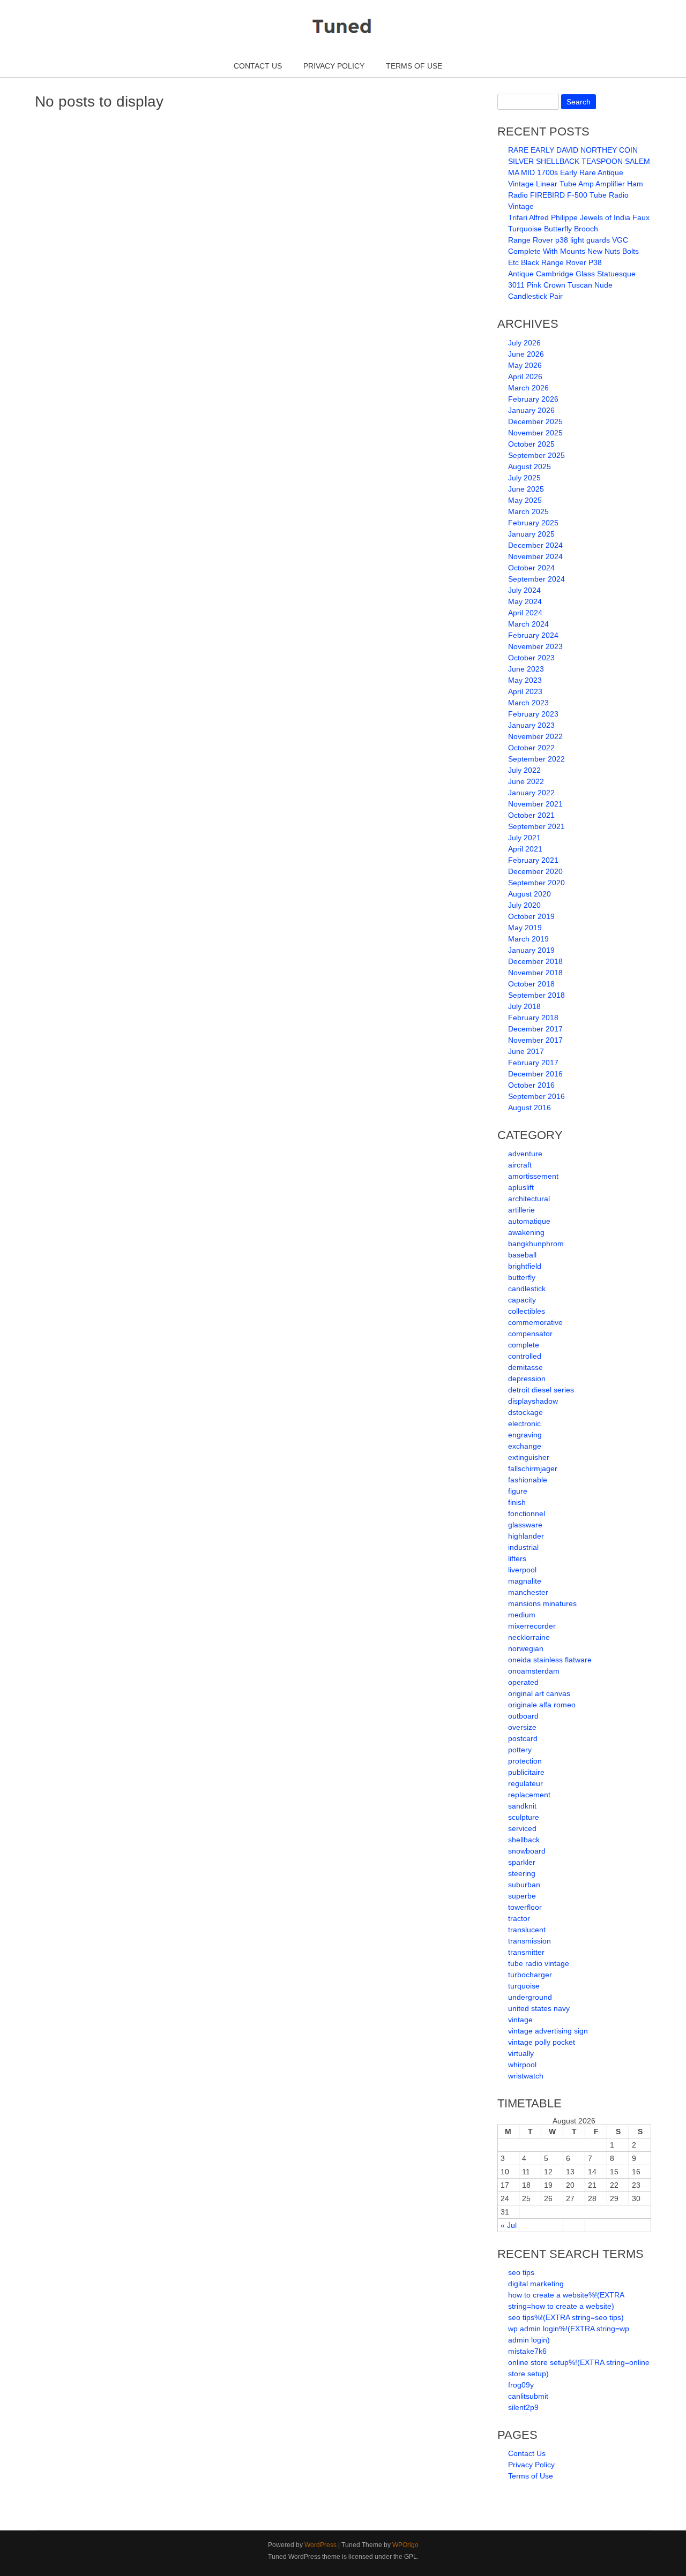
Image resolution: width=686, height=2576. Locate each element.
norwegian (526, 1648)
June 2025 (526, 489)
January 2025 (531, 534)
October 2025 (531, 444)
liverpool (522, 1570)
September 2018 (536, 995)
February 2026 (533, 399)
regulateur (525, 1783)
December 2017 (535, 1029)
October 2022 (531, 748)
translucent (527, 1930)
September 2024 (536, 579)
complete (524, 1345)
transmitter (526, 1952)
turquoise (524, 1986)
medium (522, 1615)
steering (522, 1873)
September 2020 (536, 883)
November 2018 (535, 973)
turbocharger (530, 1975)
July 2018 (524, 1006)
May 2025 (525, 500)
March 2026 (528, 388)
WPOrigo (405, 2545)
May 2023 (525, 680)
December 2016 (535, 1074)
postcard (523, 1738)
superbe (522, 1896)
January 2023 (531, 725)
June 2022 (526, 781)
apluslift (521, 1187)
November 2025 (535, 433)
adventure (525, 1154)
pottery (520, 1750)
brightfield (525, 1266)
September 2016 (536, 1096)
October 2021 (531, 815)
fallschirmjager (533, 1468)
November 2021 (535, 804)
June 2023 (526, 669)
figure (518, 1491)
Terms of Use (414, 66)
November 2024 (535, 556)
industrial (523, 1547)
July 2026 (524, 343)
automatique (529, 1221)
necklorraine (529, 1637)
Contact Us (258, 66)
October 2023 (531, 658)
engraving (525, 1435)
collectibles (527, 1311)
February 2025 (533, 523)
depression (527, 1379)
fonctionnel (527, 1513)
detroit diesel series (541, 1390)
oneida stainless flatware (550, 1660)
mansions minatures (542, 1603)
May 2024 (525, 601)
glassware (525, 1525)
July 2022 (524, 770)
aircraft (520, 1165)
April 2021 (525, 849)
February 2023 (533, 714)
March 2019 (528, 939)
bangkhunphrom (536, 1244)
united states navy (539, 2008)
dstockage (525, 1412)
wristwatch (526, 2076)
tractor (519, 1918)
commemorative (535, 1322)
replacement (529, 1795)
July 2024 (524, 590)
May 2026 (525, 365)
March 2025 (528, 511)
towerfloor (525, 1907)
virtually (521, 2053)
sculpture (524, 1817)
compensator (530, 1334)
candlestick (527, 1289)
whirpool (522, 2065)
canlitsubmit (528, 2396)
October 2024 (531, 568)
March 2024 (528, 624)
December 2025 (535, 421)
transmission (530, 1941)
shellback (524, 1840)
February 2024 (533, 635)
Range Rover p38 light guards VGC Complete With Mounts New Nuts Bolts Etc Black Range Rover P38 (573, 251)
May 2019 (525, 928)
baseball (522, 1255)
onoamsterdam (534, 1671)
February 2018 (533, 1018)
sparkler (522, 1862)
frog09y (521, 2385)
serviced (522, 1828)
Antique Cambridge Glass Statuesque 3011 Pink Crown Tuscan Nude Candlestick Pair (572, 285)
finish (517, 1502)
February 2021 (533, 860)
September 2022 (536, 759)
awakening (526, 1232)
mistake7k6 (527, 2351)
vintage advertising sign (548, 2031)
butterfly (522, 1277)
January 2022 (531, 793)
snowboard (527, 1851)
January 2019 (531, 950)
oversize (522, 1727)
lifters (517, 1558)
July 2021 (524, 838)
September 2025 (536, 455)
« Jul (509, 2225)
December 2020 (535, 871)
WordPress (320, 2545)
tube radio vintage (539, 1963)
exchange (525, 1446)
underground (530, 1997)
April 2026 (525, 376)
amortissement (533, 1176)
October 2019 (531, 916)
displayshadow (533, 1401)
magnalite (525, 1581)
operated (523, 1682)
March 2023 (528, 703)
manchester (528, 1592)
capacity (522, 1300)
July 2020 (524, 905)
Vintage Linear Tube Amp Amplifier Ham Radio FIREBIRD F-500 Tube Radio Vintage (576, 195)
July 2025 (524, 478)
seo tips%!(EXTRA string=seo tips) (566, 2317)
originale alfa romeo (542, 1705)
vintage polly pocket (542, 2042)
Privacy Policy (334, 66)
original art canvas (539, 1693)
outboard (523, 1716)
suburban (524, 1885)
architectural (529, 1199)
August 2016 (530, 1108)
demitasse (525, 1367)
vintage (520, 2020)
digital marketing (536, 2284)
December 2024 (535, 545)
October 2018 (531, 984)
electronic (524, 1423)
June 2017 (526, 1051)
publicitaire (526, 1772)
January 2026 (531, 410)
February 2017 (533, 1063)
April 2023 (525, 691)
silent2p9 (523, 2407)
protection (525, 1761)
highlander (526, 1536)
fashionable (528, 1480)
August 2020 (530, 894)
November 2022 (535, 736)
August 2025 (530, 466)
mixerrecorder (532, 1626)
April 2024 (525, 613)
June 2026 (526, 354)
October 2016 (531, 1085)
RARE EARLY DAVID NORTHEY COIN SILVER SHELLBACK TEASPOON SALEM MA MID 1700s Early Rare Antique (579, 161)
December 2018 (535, 961)
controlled (525, 1356)
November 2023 (535, 646)
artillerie (521, 1210)
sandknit (522, 1806)
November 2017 (535, 1040)
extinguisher (529, 1457)
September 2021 (536, 826)
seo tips (521, 2272)
